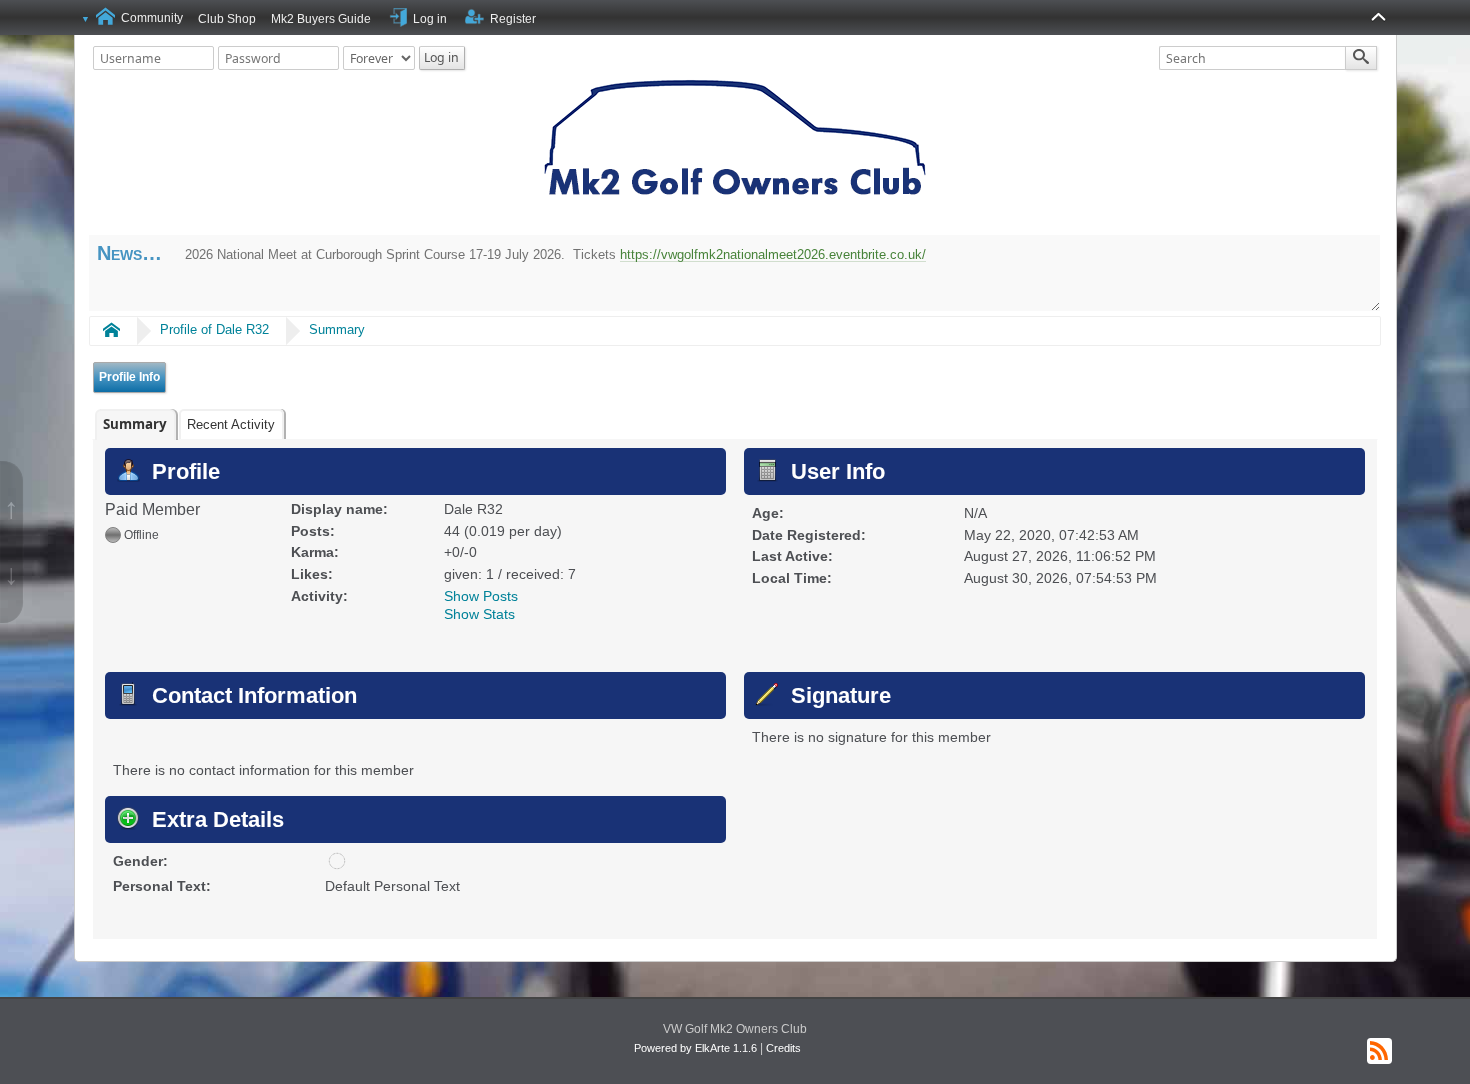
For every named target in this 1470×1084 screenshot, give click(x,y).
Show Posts (481, 596)
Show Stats (479, 614)
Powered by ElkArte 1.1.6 (695, 1048)
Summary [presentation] (135, 424)
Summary (337, 329)
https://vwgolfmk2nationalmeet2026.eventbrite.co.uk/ (773, 254)
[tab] (135, 424)
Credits (783, 1048)
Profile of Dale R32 (214, 329)
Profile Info (129, 377)
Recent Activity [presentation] (231, 424)
